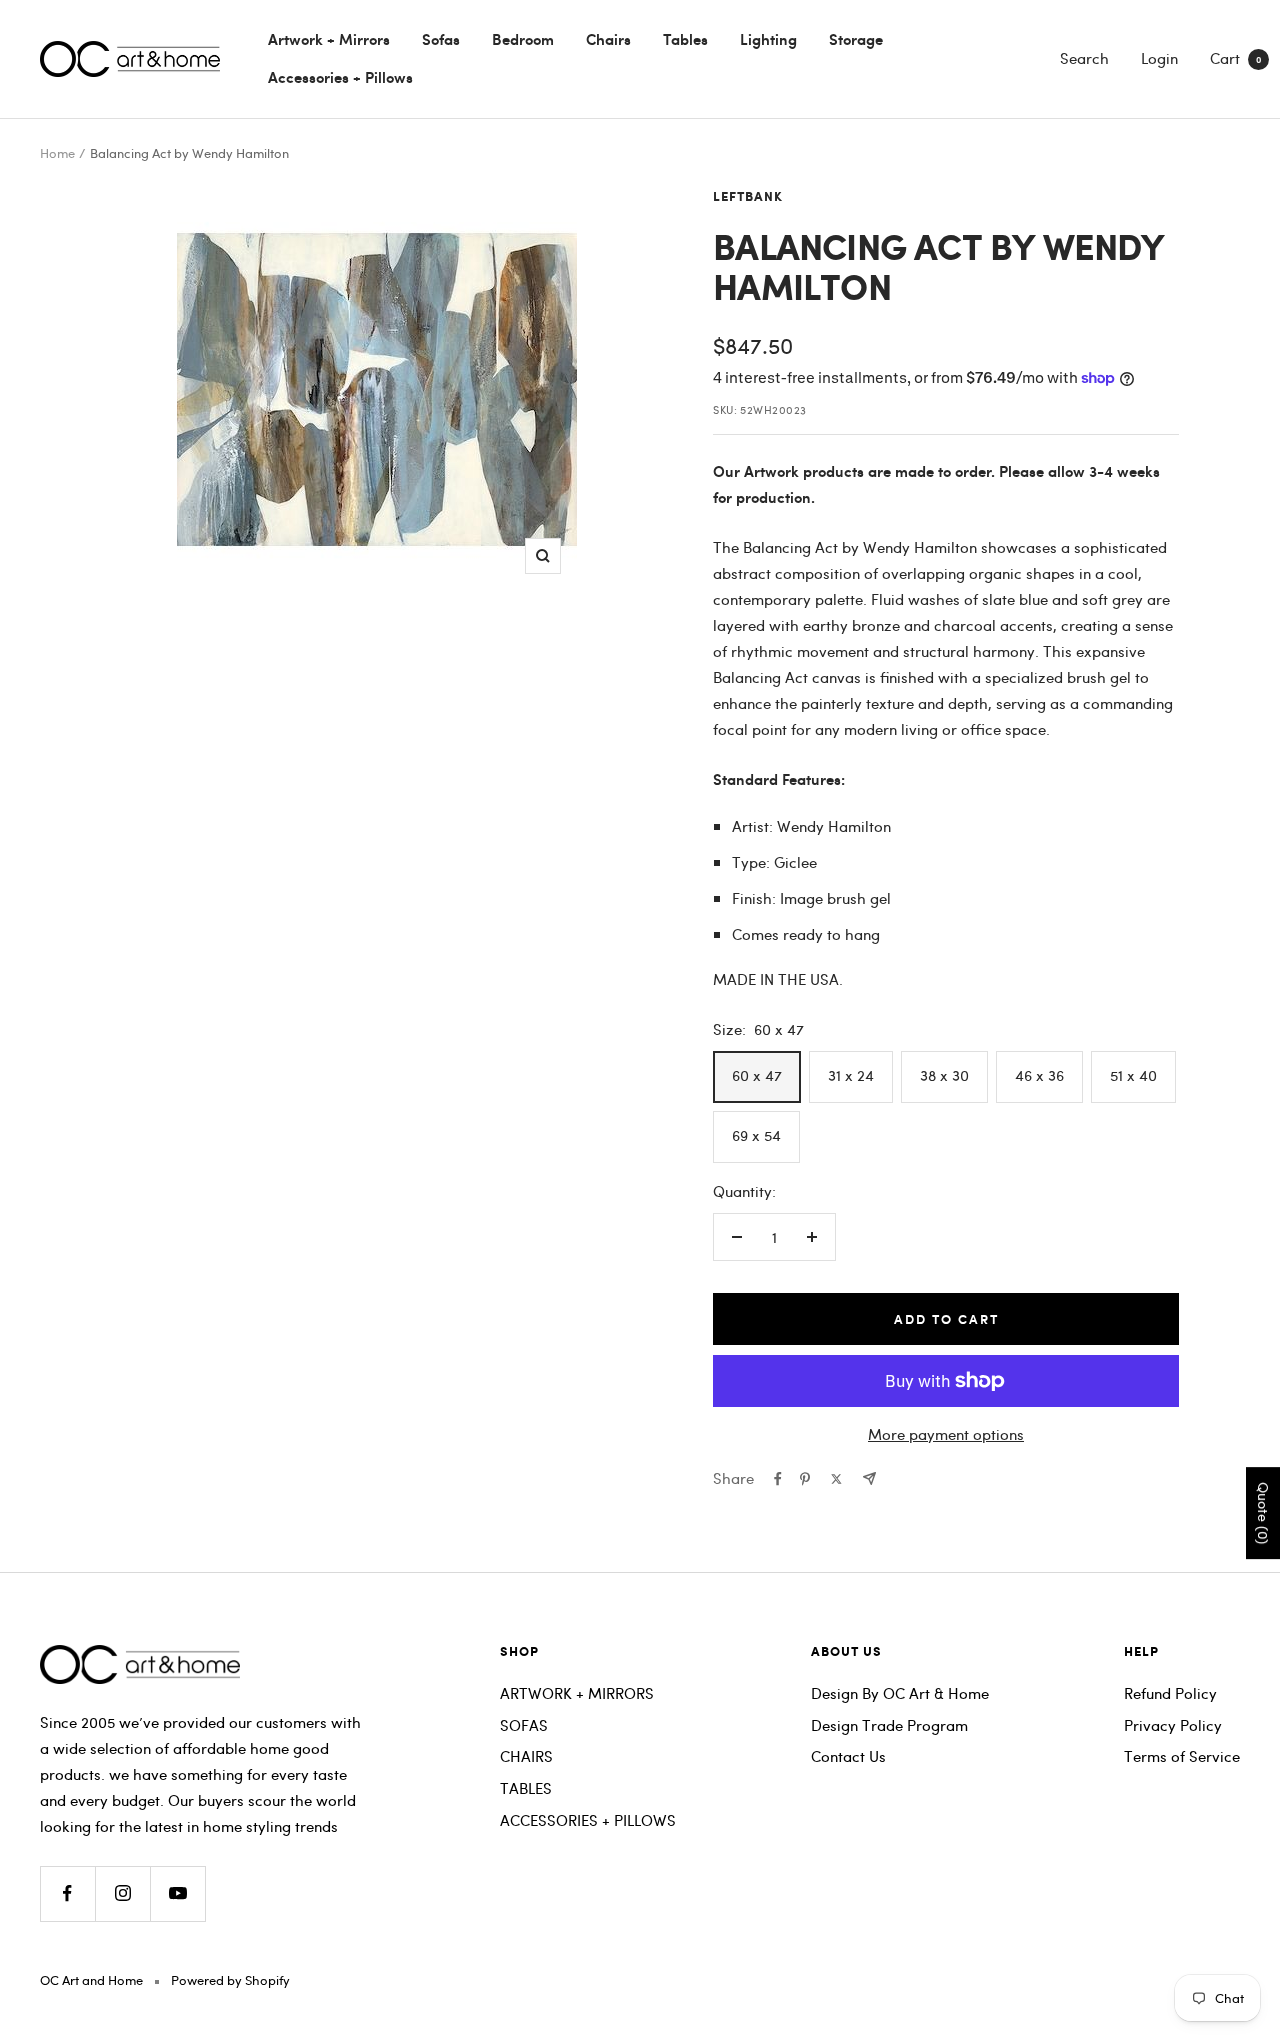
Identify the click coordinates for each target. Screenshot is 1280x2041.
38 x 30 (944, 1075)
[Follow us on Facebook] (67, 1893)
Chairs (608, 39)
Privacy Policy (1173, 1725)
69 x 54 (756, 1135)
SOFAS (524, 1725)
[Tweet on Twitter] (836, 1479)
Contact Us (848, 1756)
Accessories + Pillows (340, 77)
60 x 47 (757, 1075)
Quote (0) (1263, 1514)
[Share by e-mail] (869, 1478)
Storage (856, 39)
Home (57, 153)
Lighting (768, 39)
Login (1159, 58)
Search (1084, 58)
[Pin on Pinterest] (805, 1479)
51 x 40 (1133, 1075)
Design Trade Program (889, 1725)
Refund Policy (1170, 1693)
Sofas (441, 39)
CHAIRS (526, 1756)
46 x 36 (1039, 1075)
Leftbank (748, 197)
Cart (1235, 58)
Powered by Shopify (230, 1980)
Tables (685, 39)
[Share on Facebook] (778, 1479)
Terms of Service (1182, 1756)
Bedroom (523, 39)
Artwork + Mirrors (329, 39)
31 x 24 (851, 1075)
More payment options (946, 1434)
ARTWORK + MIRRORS (577, 1693)
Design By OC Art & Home (900, 1693)
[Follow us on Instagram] (122, 1893)
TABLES (526, 1788)
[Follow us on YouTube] (177, 1893)
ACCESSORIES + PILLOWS (588, 1820)
